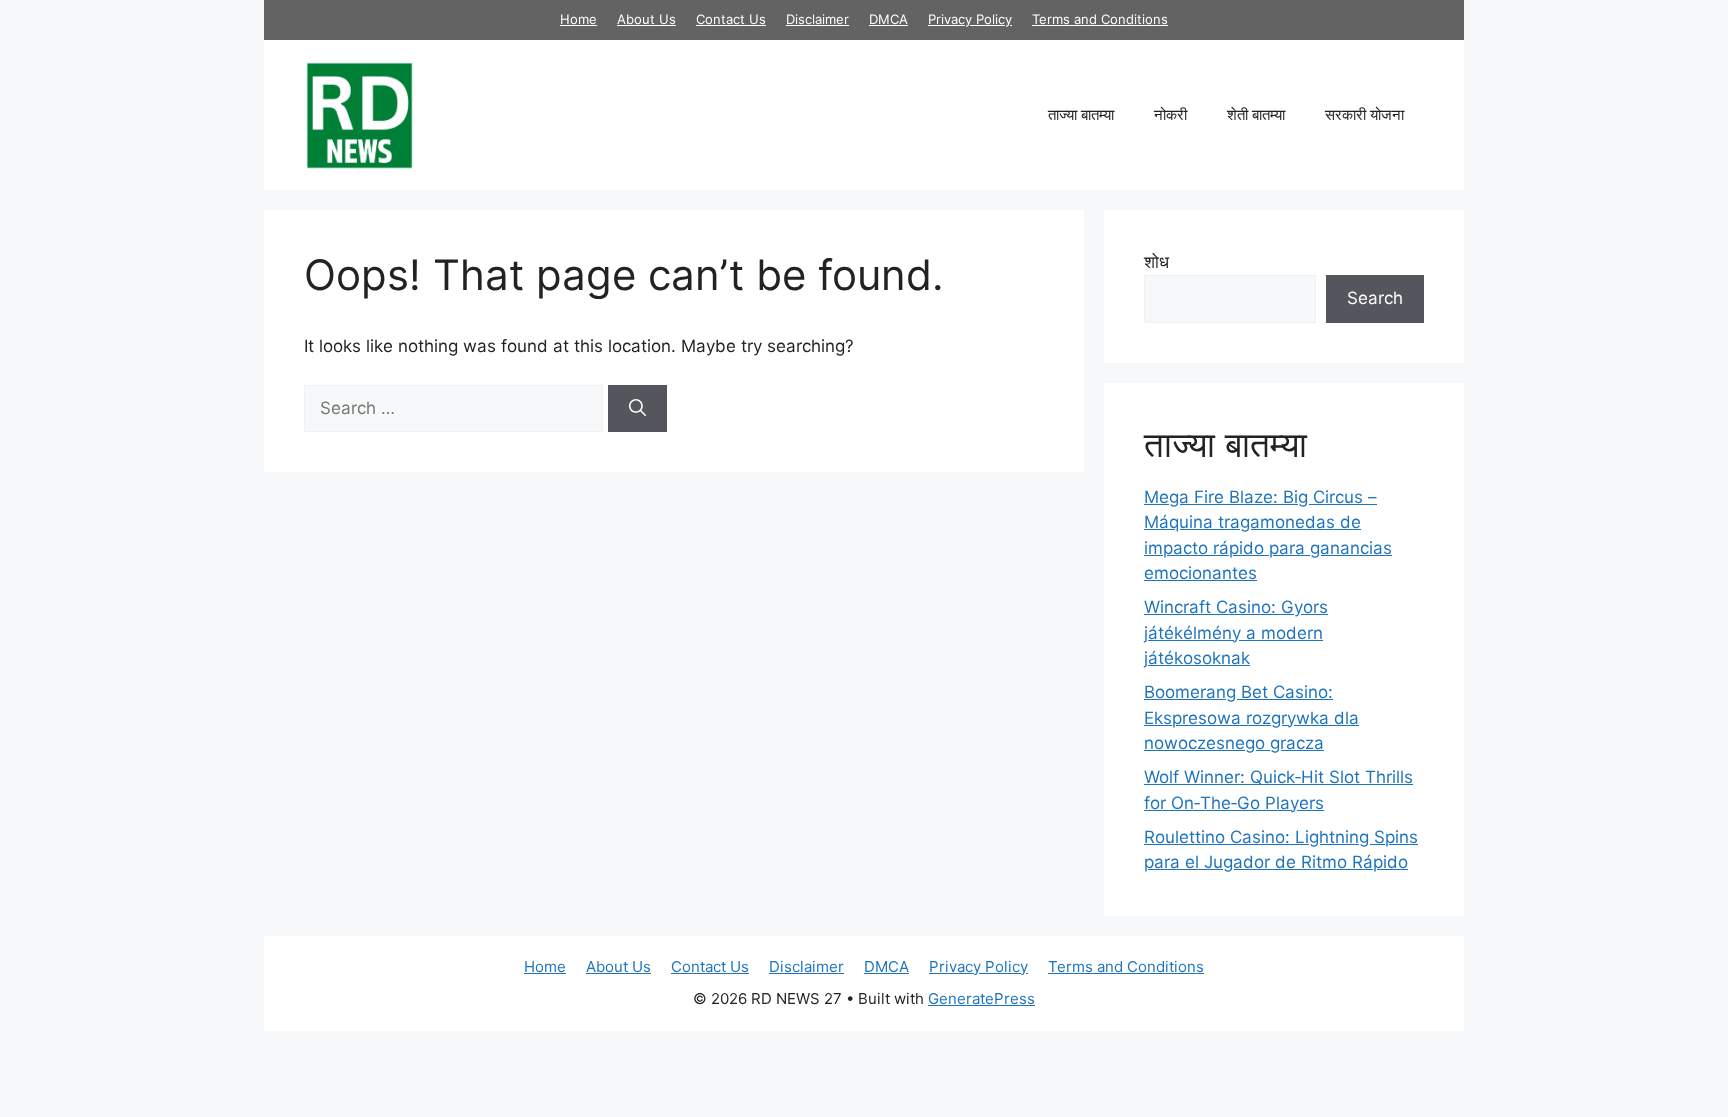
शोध (1156, 262)
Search (1375, 298)
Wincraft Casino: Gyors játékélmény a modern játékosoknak (1236, 632)
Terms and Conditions (1100, 19)
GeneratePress (981, 998)
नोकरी (1170, 114)
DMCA (888, 19)
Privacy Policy (970, 19)
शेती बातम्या (1256, 114)
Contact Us (731, 19)
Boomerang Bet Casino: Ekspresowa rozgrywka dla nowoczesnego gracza (1251, 717)
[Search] (637, 409)
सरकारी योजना (1364, 114)
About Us (646, 19)
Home (578, 19)
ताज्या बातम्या (1081, 114)
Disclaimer (817, 19)
